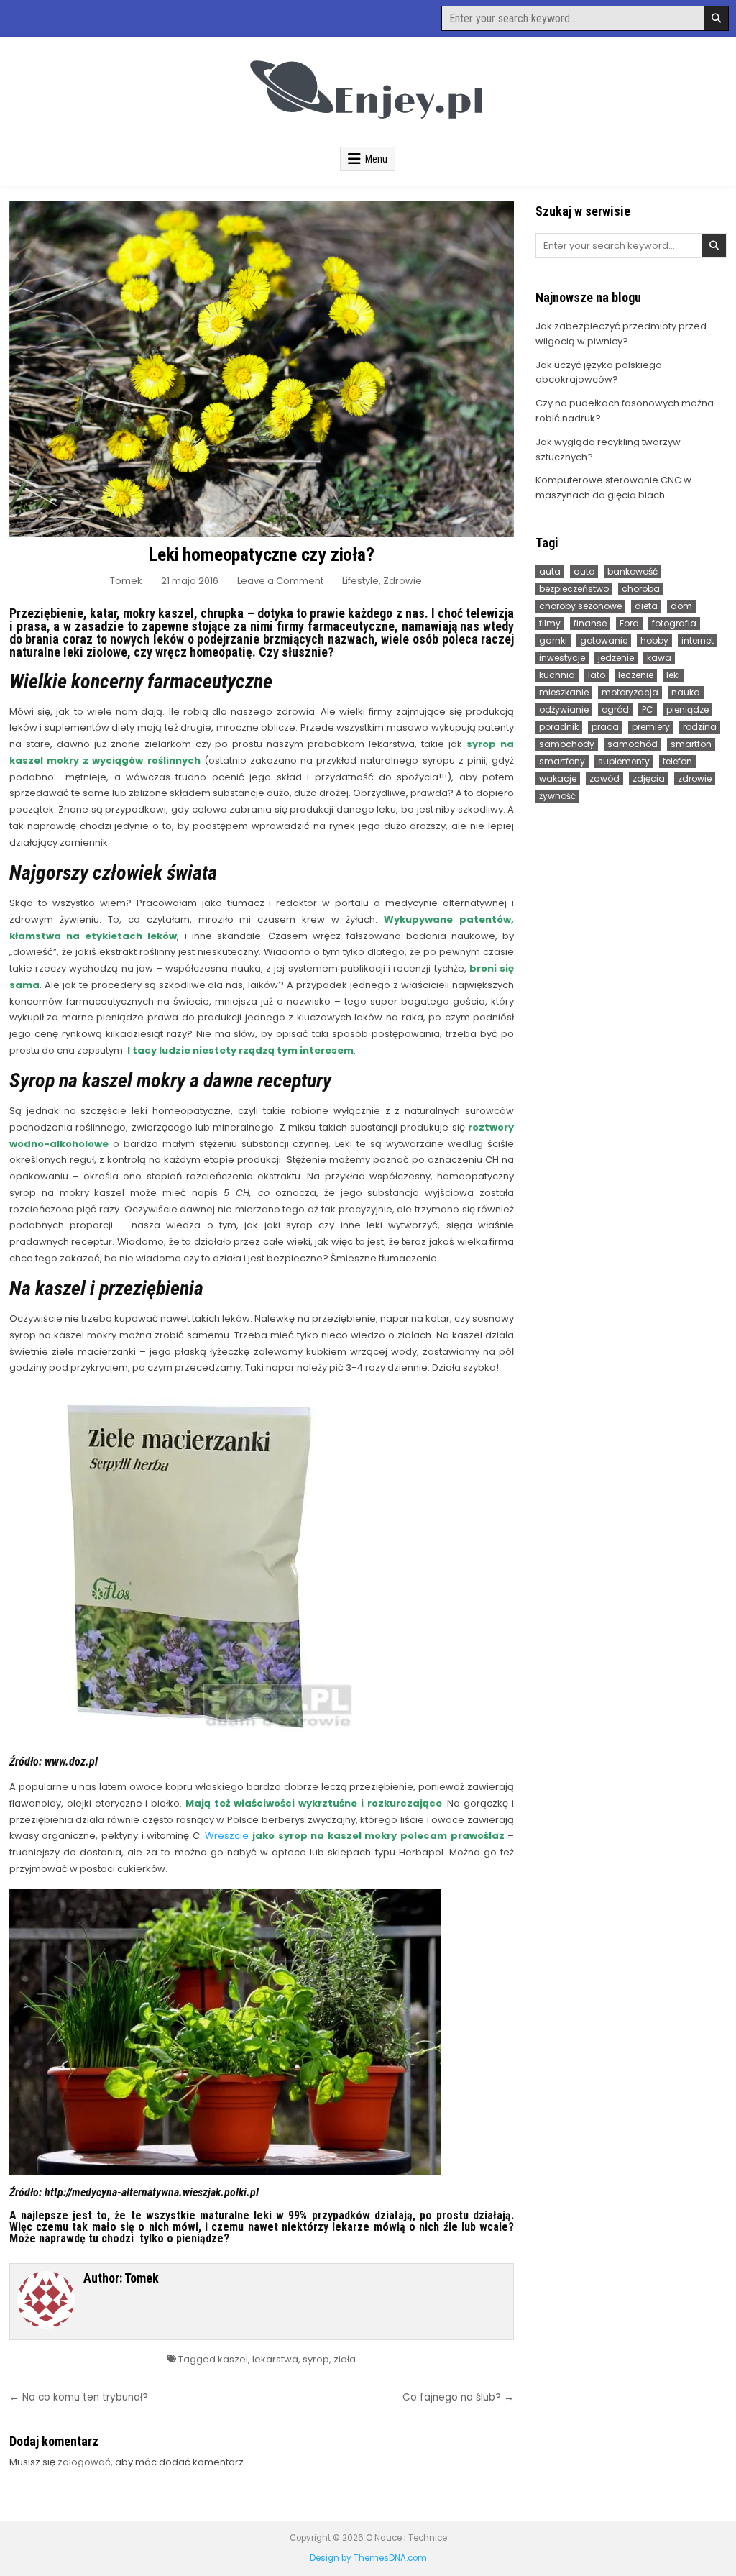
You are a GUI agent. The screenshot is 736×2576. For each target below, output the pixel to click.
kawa (659, 658)
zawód (604, 778)
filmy (550, 623)
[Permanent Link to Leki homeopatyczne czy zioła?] (262, 369)
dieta (646, 606)
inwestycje (562, 658)
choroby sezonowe (580, 606)
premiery (651, 727)
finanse (590, 623)
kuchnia (557, 675)
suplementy (624, 761)
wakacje (558, 778)
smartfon (691, 744)
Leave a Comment (280, 581)
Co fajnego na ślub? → (458, 2397)
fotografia (674, 623)
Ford (629, 623)
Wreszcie (354, 1836)
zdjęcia (649, 778)
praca (605, 727)
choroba (641, 589)
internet (698, 640)
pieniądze (687, 709)
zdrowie (695, 778)
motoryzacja (630, 692)
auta (550, 571)
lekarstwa (275, 2359)
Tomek (126, 581)
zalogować (84, 2462)
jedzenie (616, 658)
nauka (686, 692)
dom (681, 606)
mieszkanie (564, 692)
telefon (677, 761)
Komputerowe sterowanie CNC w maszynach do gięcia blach (613, 488)
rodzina (700, 727)
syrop (316, 2359)
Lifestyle (360, 581)
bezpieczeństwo (574, 589)
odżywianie (564, 709)
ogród (615, 709)
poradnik (559, 727)
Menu (376, 159)
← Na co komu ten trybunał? (79, 2397)
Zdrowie (402, 581)
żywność (557, 796)
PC (648, 709)
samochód (632, 744)
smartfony (562, 761)
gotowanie (604, 640)
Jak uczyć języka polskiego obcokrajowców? (599, 373)
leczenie (636, 675)
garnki (553, 640)
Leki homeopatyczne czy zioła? (261, 554)
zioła (345, 2359)
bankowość (632, 571)
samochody (567, 744)
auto (584, 571)
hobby (654, 640)
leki (673, 675)
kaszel (233, 2359)
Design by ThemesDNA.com (368, 2558)
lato (597, 675)
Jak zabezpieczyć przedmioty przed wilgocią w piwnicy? (621, 334)
